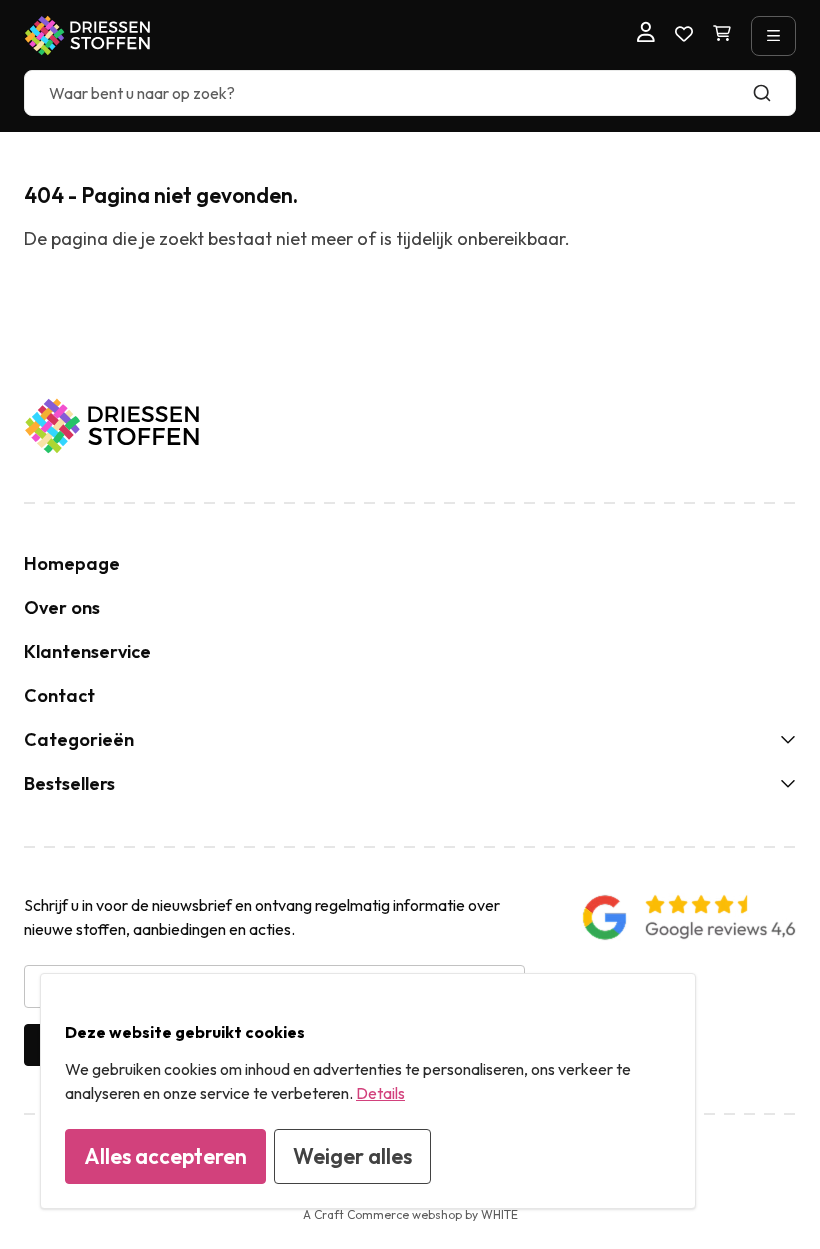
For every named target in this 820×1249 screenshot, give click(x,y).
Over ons (62, 607)
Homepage (72, 563)
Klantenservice (87, 651)
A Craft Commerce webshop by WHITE (410, 1214)
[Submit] (771, 93)
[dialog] (368, 1091)
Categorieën (79, 739)
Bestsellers (69, 783)
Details (380, 1093)
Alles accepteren (165, 1156)
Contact (59, 695)
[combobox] (410, 93)
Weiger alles (352, 1156)
